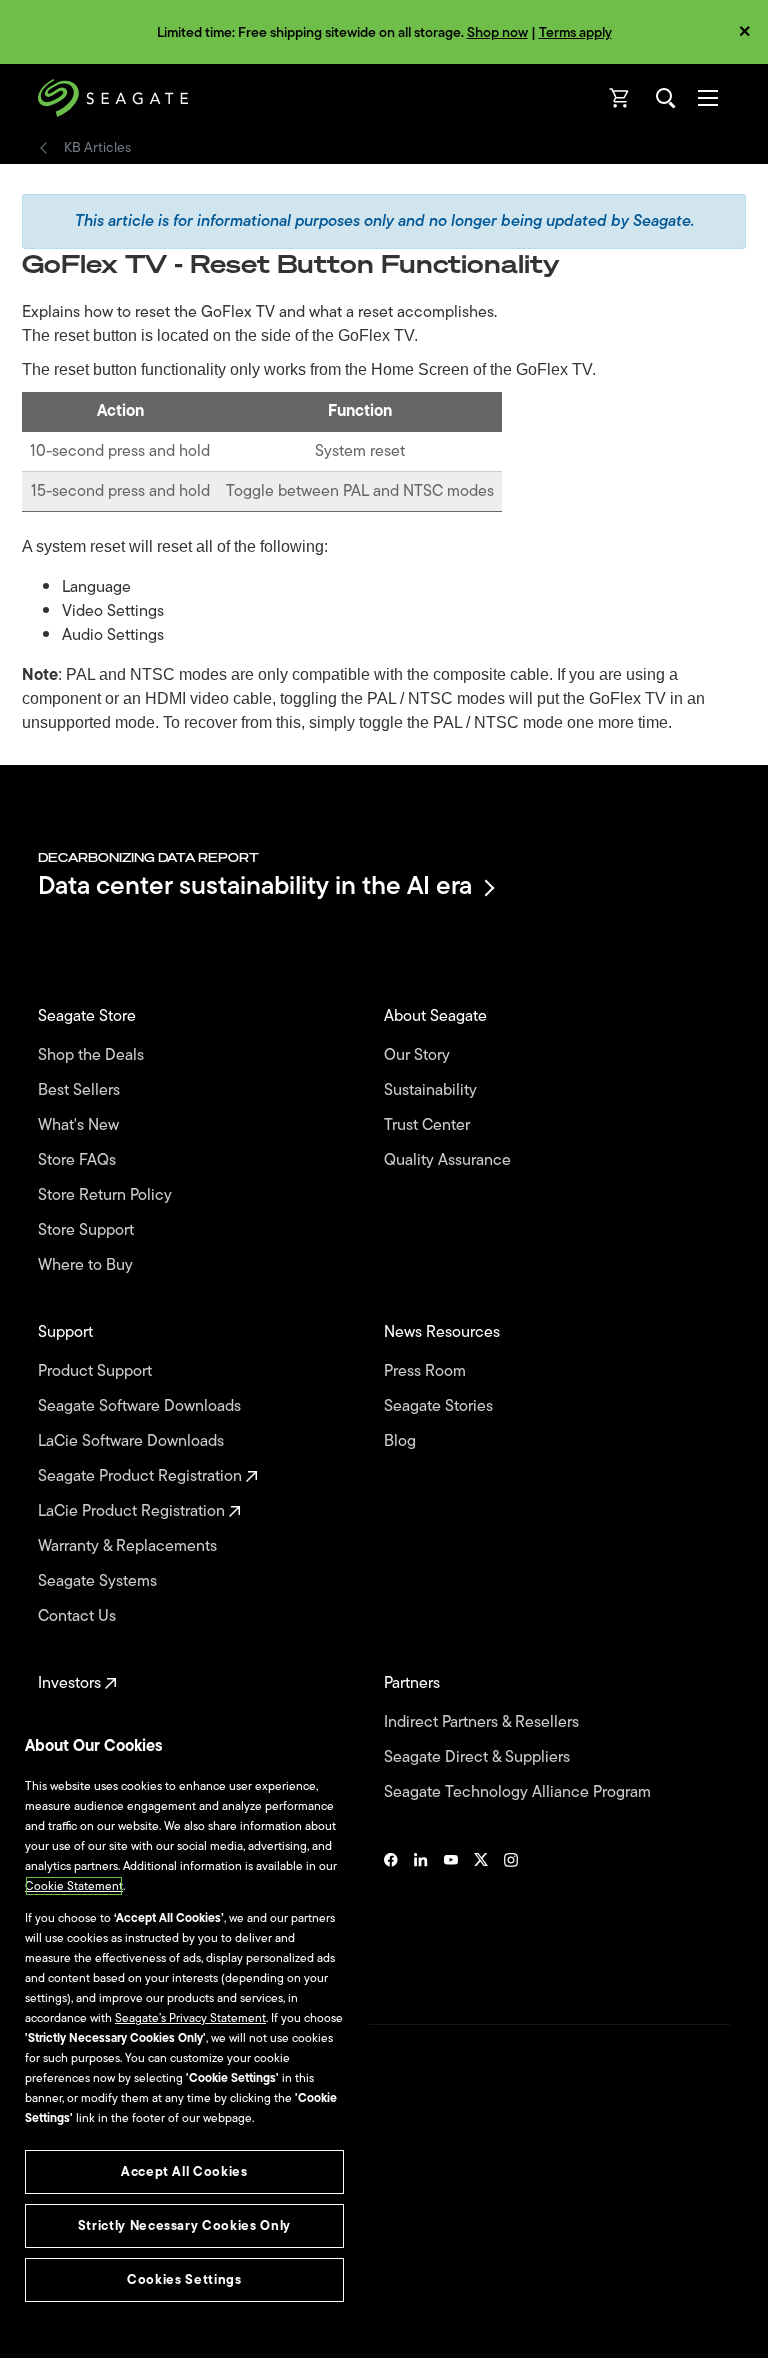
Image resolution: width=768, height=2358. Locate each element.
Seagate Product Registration (142, 1476)
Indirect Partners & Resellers (483, 1722)
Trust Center (429, 1125)
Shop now (497, 32)
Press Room (427, 1371)
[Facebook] (391, 1914)
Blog (402, 1441)
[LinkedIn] (421, 1914)
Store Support (88, 1230)
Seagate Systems (99, 1581)
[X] (481, 1914)
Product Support (97, 1371)
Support (67, 1332)
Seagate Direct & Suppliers (479, 1757)
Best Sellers (81, 1090)
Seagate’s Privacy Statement (190, 2018)
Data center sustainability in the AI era (255, 887)
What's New (80, 1125)
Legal (52, 2208)
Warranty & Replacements (129, 1546)
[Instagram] (511, 1914)
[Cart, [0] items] (620, 98)
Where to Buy (87, 1265)
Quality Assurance (449, 1160)
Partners (414, 1683)
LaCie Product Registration (133, 1511)
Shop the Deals (95, 1055)
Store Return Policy (107, 1195)
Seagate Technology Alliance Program (519, 1792)
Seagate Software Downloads (141, 1406)
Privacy (57, 2243)
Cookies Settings (83, 2310)
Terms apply (575, 32)
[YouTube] (451, 1914)
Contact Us (79, 1616)
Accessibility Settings (94, 2325)
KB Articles (97, 148)
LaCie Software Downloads (133, 1441)
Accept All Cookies (184, 2171)
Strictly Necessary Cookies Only (184, 2225)
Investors (71, 1683)
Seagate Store (89, 1016)
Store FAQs (79, 1160)
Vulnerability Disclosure (100, 2277)
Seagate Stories (440, 1406)
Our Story (419, 1055)
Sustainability (432, 1090)
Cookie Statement (74, 1886)
